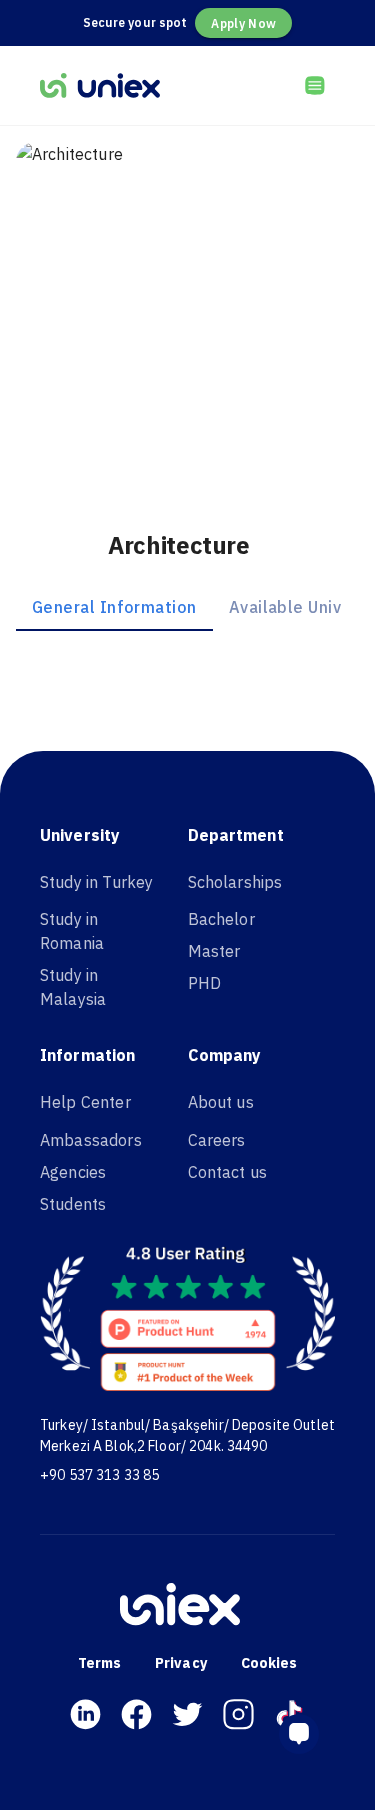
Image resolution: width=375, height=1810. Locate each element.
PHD (204, 983)
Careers (217, 1140)
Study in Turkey (96, 882)
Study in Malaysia (73, 987)
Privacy (181, 1663)
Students (73, 1204)
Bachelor (221, 919)
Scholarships (235, 882)
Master (214, 951)
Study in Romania (72, 931)
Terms (100, 1663)
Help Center (85, 1102)
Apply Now (243, 23)
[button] (307, 1734)
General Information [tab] (114, 607)
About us (221, 1102)
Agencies (73, 1172)
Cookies (269, 1663)
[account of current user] (315, 85)
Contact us (228, 1172)
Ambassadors (91, 1140)
